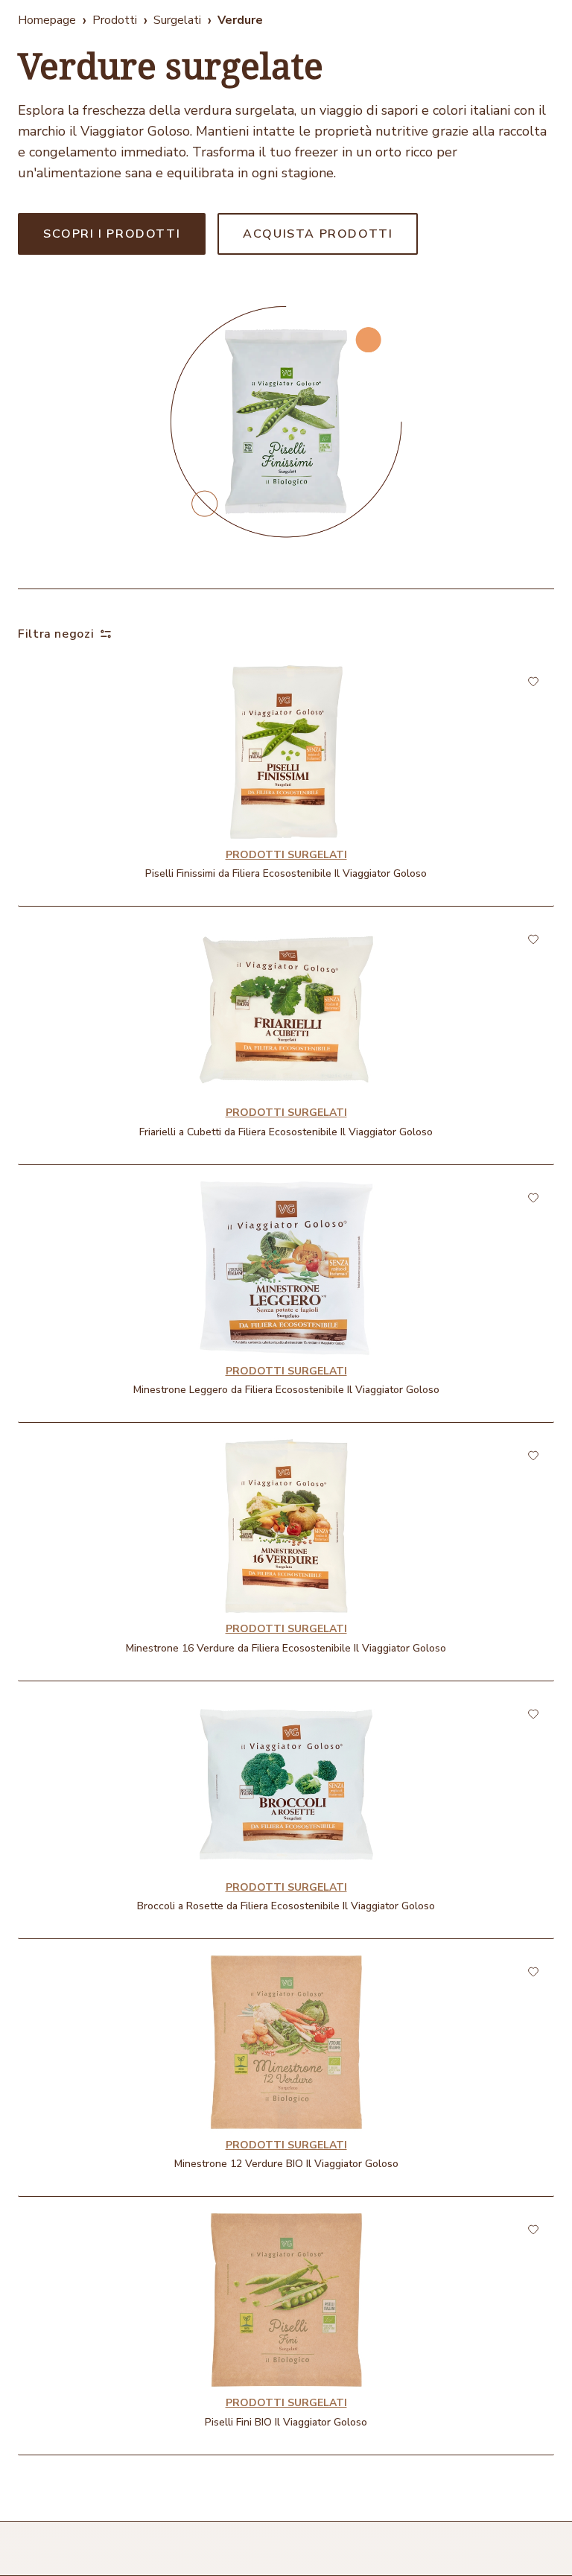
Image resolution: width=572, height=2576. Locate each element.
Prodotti (115, 20)
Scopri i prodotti (112, 234)
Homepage (47, 20)
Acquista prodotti (318, 234)
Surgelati (177, 20)
